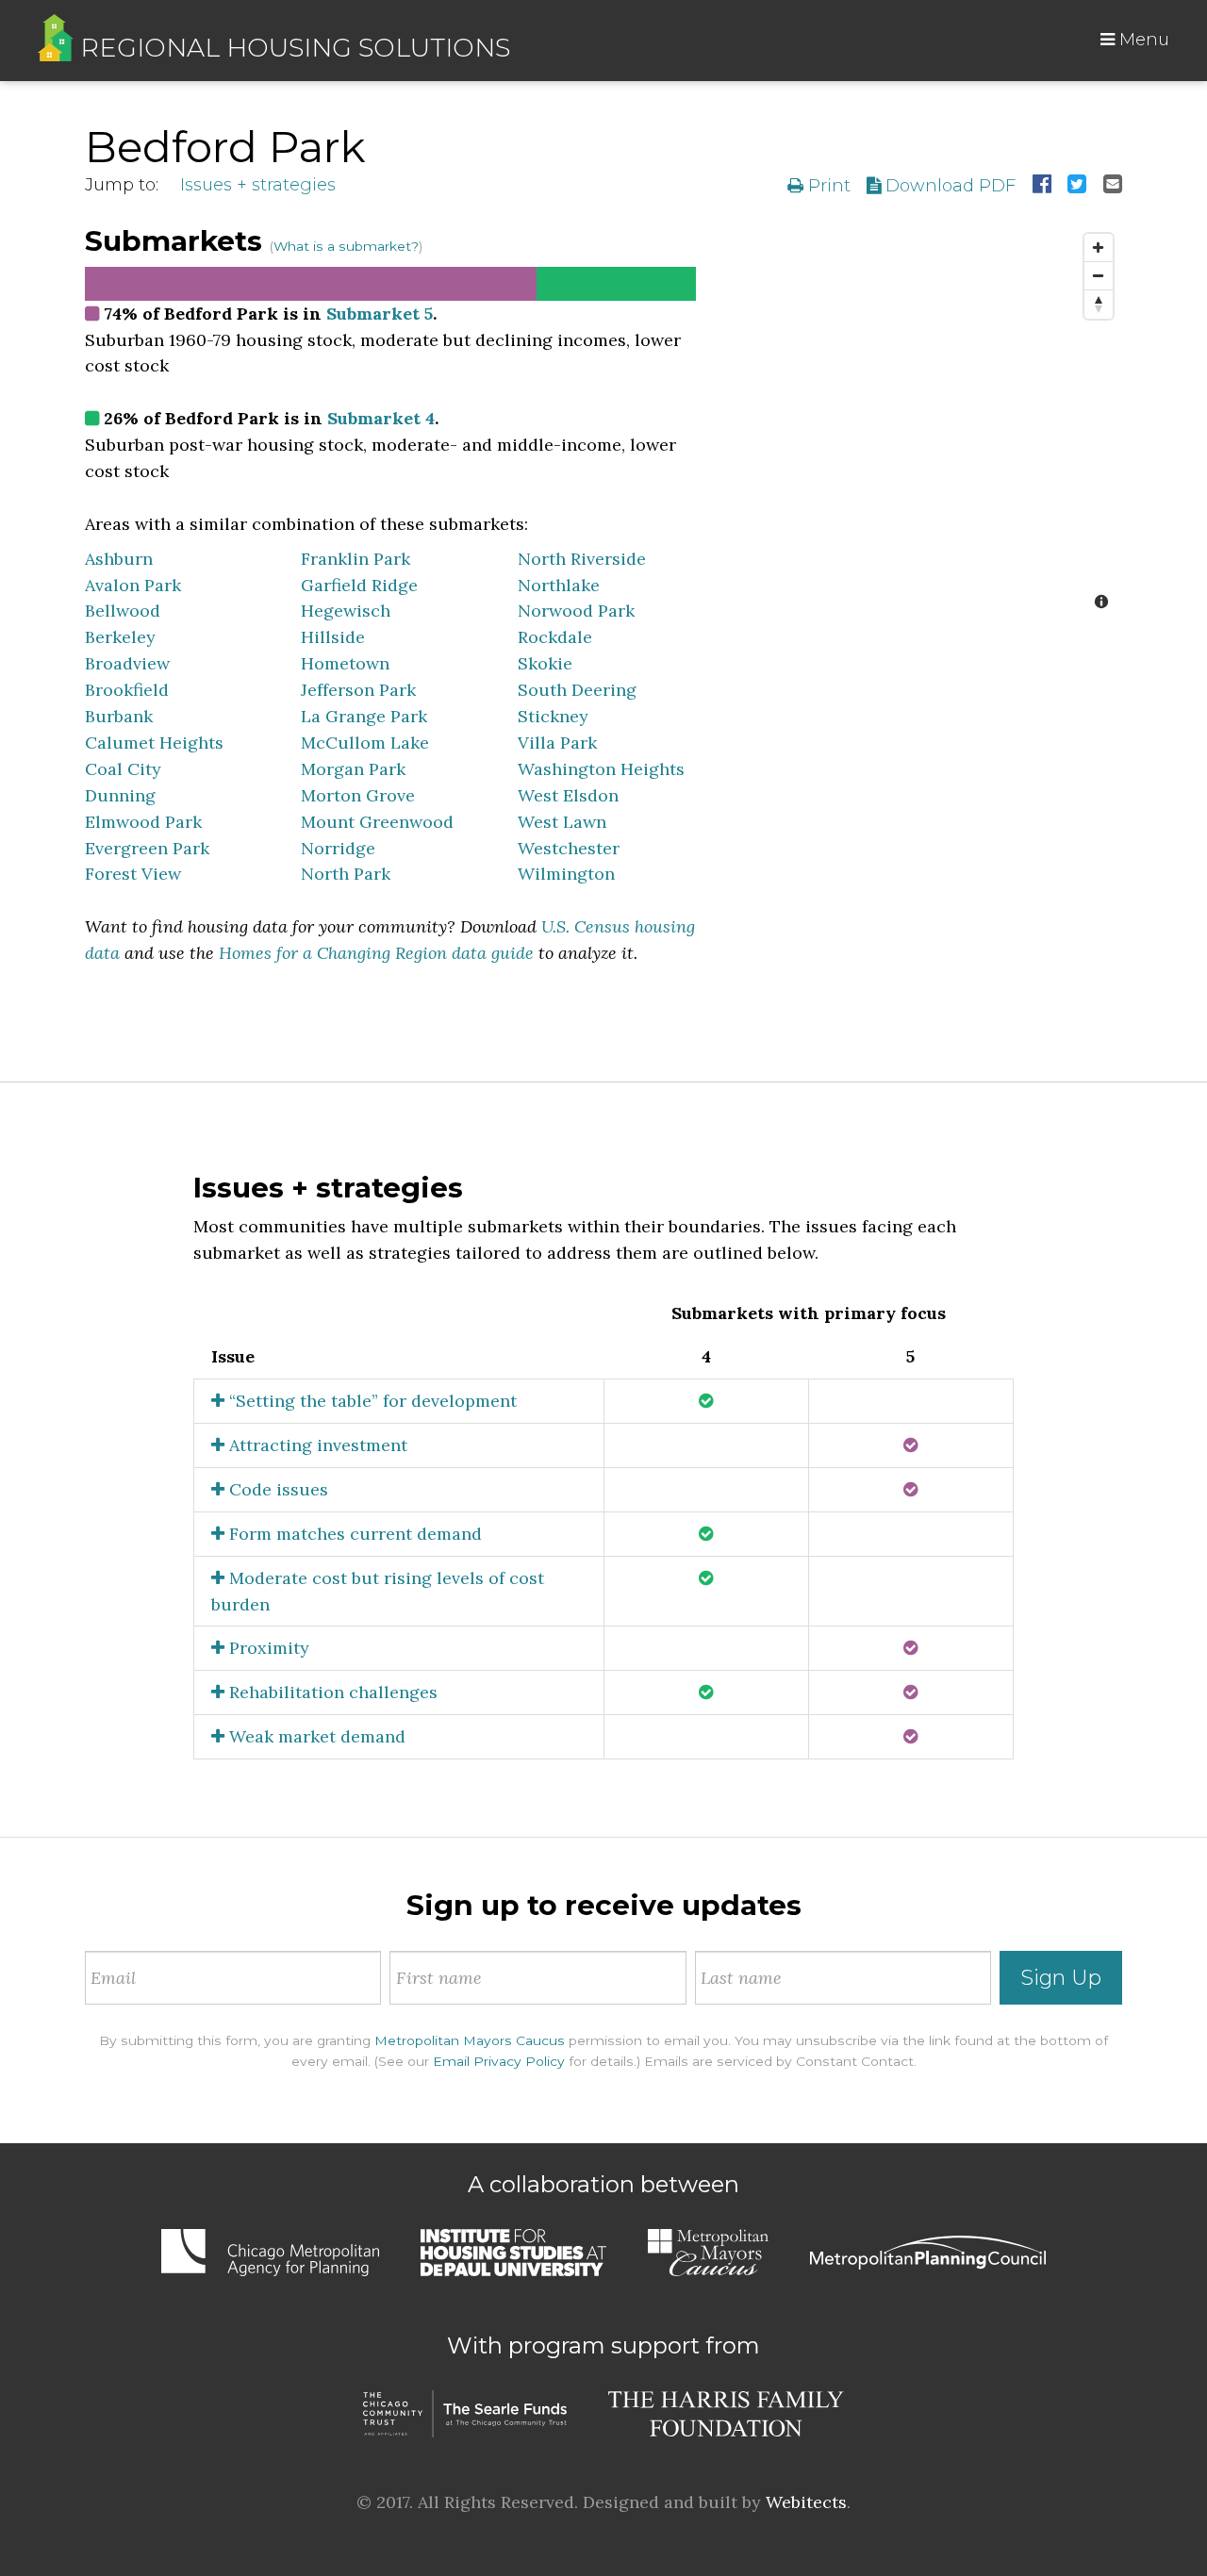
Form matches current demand (353, 1534)
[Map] (923, 423)
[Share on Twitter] (1077, 186)
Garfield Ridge (359, 585)
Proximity (267, 1648)
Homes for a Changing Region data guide (376, 953)
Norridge (338, 848)
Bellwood (123, 611)
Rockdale (555, 637)
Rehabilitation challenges (331, 1692)
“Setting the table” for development (371, 1401)
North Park (346, 874)
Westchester (569, 848)
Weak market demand (315, 1736)
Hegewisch (346, 611)
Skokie (545, 663)
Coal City (123, 769)
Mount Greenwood (377, 822)
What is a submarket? (346, 246)
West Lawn (562, 822)
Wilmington (566, 874)
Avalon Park (133, 585)
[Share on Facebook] (1042, 186)
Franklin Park (355, 559)
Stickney (553, 716)
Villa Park (557, 743)
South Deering (577, 690)
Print (827, 186)
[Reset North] (1099, 305)
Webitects (806, 2502)
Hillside (333, 637)
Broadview (127, 663)
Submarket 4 (381, 418)
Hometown (345, 663)
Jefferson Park (358, 690)
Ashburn (119, 559)
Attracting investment (316, 1445)
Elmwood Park (143, 822)
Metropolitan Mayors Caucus (470, 2040)
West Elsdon (568, 795)
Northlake (559, 585)
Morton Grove (358, 795)
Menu (1142, 40)
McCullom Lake (365, 743)
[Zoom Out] (1099, 276)
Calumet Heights (154, 743)
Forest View (133, 874)
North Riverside (582, 559)
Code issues (276, 1489)
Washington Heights (601, 769)
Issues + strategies (258, 185)
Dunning (120, 795)
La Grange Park (364, 716)
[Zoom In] (1099, 248)
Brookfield (127, 690)
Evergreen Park (147, 848)
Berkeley (120, 637)
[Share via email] (1113, 186)
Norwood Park (576, 611)
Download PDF (948, 186)
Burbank (119, 716)
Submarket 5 (380, 314)
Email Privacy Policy (499, 2061)
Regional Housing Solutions (292, 48)
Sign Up (1061, 1978)
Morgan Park (353, 769)
